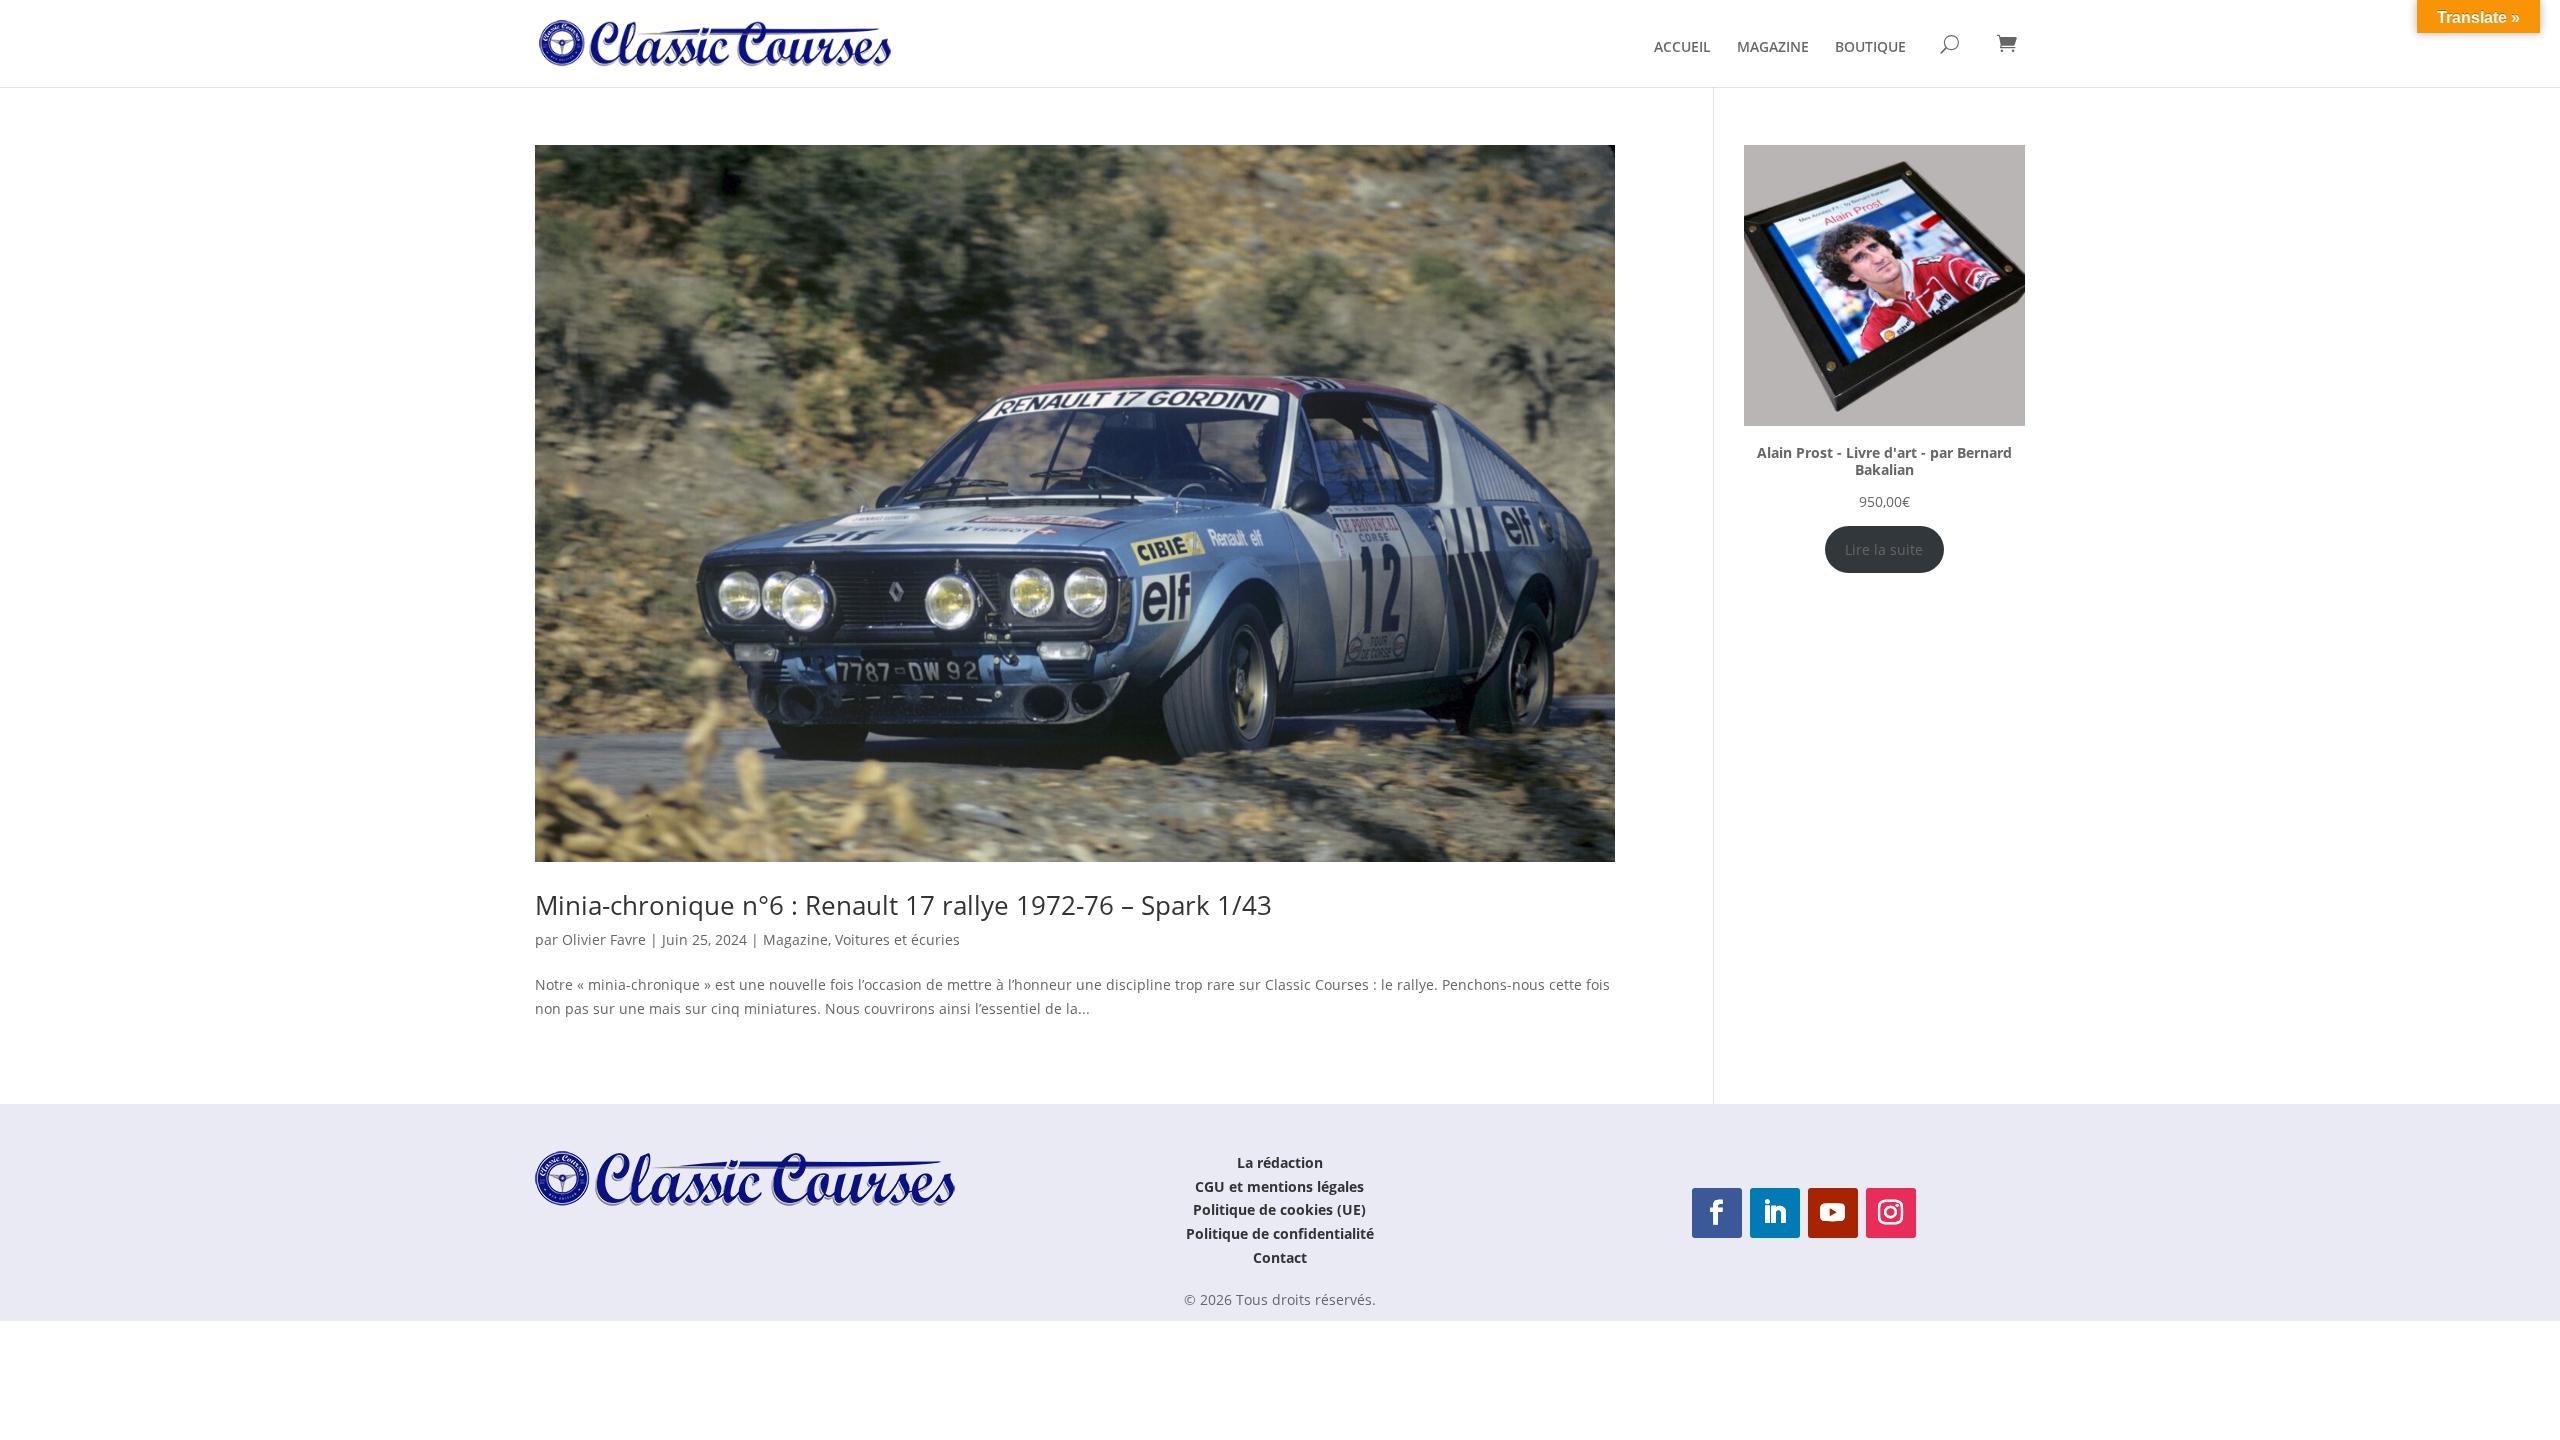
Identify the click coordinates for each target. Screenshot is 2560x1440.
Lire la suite (1884, 549)
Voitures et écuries (897, 939)
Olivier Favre (604, 939)
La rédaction (1280, 1162)
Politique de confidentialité (1280, 1233)
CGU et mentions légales (1279, 1186)
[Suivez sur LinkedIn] (1775, 1213)
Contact (1280, 1257)
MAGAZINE (1773, 48)
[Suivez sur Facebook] (1717, 1213)
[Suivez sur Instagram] (1891, 1213)
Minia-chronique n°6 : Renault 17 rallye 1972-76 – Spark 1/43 (903, 905)
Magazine (795, 939)
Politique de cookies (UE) (1279, 1209)
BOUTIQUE (1870, 48)
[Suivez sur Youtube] (1833, 1213)
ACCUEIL (1682, 48)
